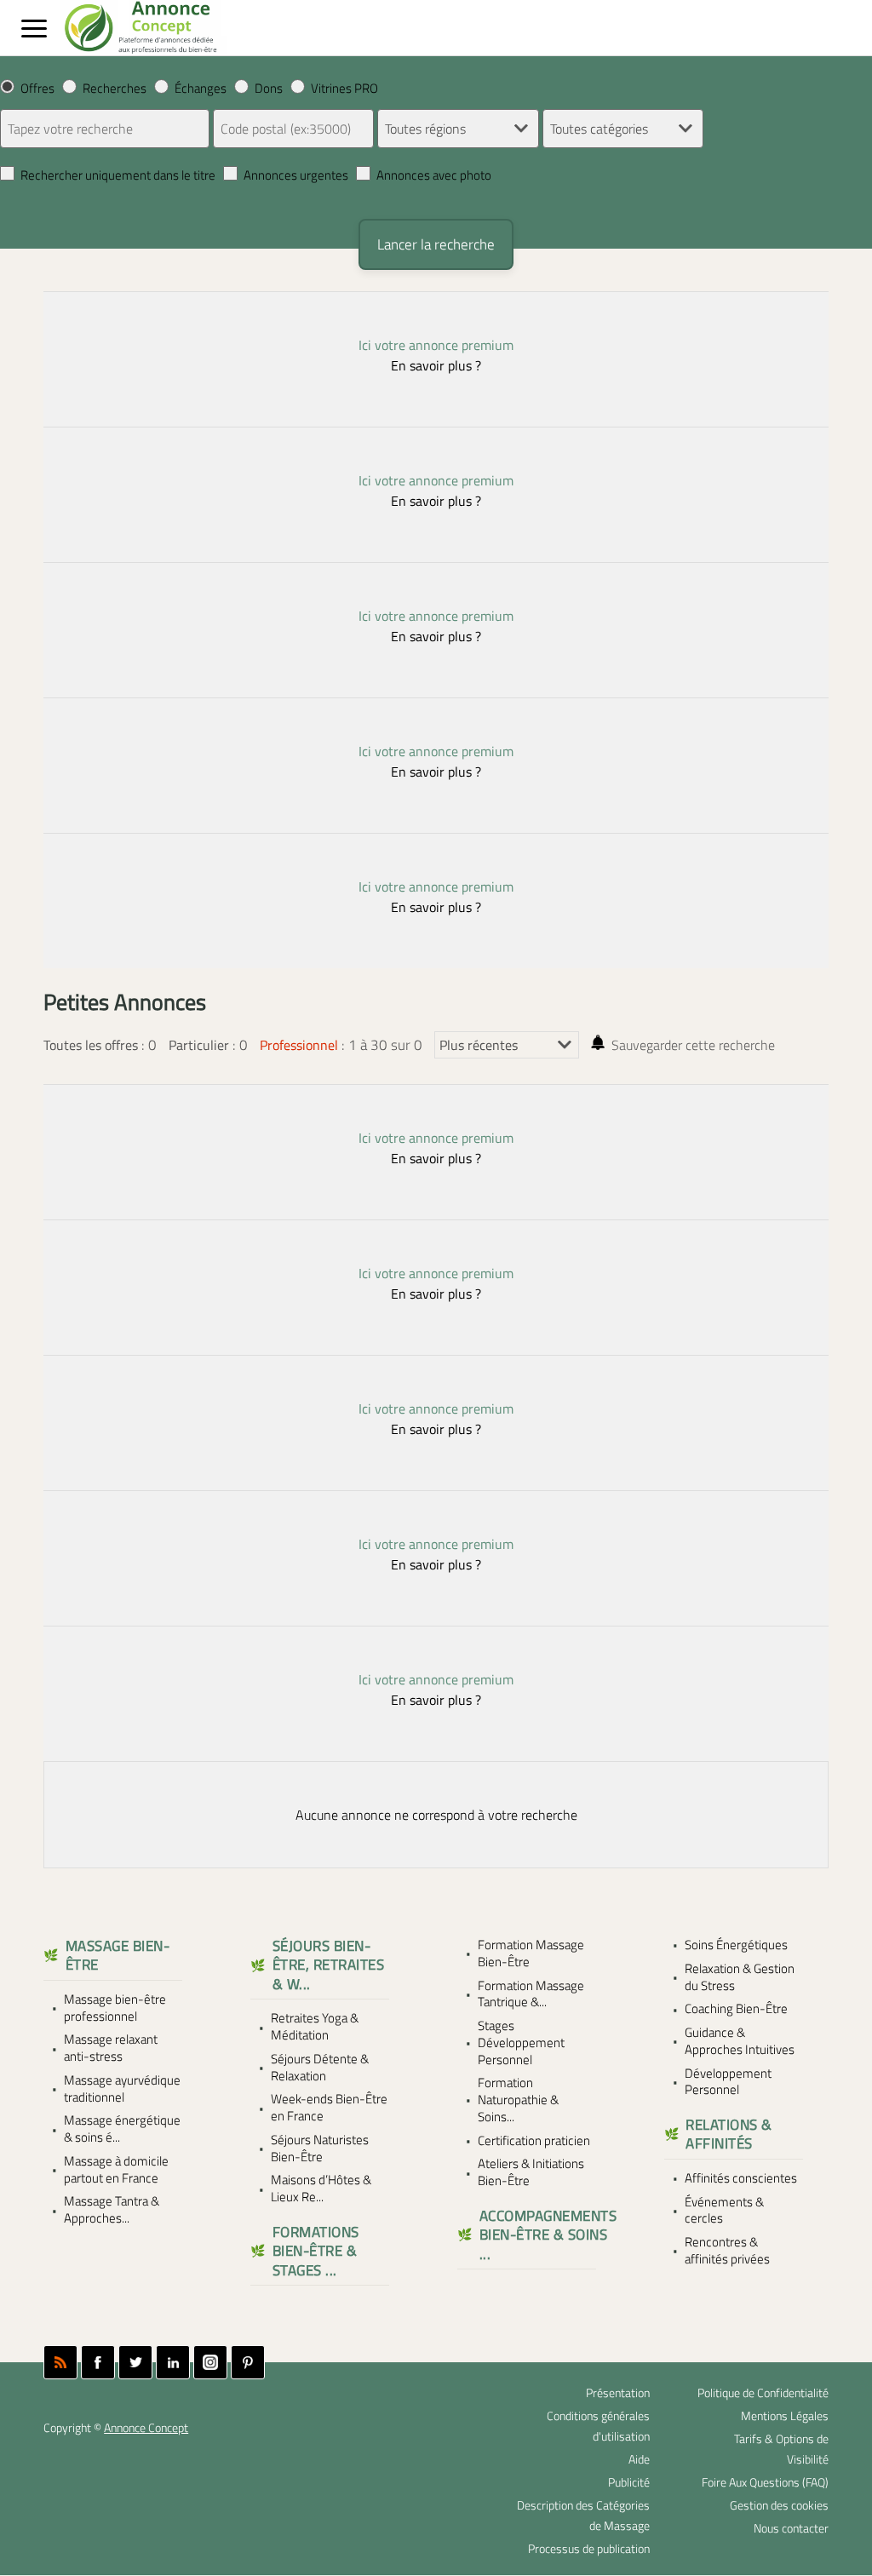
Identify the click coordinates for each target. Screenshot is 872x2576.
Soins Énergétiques (736, 1945)
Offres (37, 88)
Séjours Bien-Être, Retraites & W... (329, 1965)
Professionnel (299, 1045)
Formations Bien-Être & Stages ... (316, 2251)
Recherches (115, 88)
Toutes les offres (91, 1045)
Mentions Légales (785, 2416)
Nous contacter (791, 2528)
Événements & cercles (724, 2211)
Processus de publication (589, 2549)
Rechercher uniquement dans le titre (118, 175)
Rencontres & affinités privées (727, 2251)
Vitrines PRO (344, 88)
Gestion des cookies (779, 2505)
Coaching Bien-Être (736, 2009)
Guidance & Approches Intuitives (740, 2041)
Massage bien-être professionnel (115, 2008)
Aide (639, 2459)
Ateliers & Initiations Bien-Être (531, 2172)
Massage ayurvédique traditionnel (122, 2089)
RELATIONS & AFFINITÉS (729, 2134)
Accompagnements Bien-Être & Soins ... (548, 2235)
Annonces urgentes (296, 175)
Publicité (629, 2482)
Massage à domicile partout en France (116, 2170)
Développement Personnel (728, 2082)
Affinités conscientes (741, 2178)
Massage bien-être (118, 1956)
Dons (269, 88)
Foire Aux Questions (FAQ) (765, 2482)
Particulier (199, 1045)
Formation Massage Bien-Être (531, 1954)
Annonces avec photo (434, 175)
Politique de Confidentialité (763, 2393)
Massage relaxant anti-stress (111, 2048)
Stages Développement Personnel (521, 2042)
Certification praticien (534, 2141)
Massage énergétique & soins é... (122, 2129)
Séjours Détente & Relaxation (320, 2068)
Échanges (201, 88)
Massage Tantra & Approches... (112, 2210)
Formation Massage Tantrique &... (531, 1994)
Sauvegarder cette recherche (693, 1045)
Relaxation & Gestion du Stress (740, 1977)
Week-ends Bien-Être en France (329, 2108)
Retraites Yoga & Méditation (315, 2027)
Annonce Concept (146, 2428)
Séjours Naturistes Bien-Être (320, 2149)
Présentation (618, 2393)
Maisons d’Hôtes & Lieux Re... (321, 2189)
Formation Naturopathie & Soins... (518, 2100)
